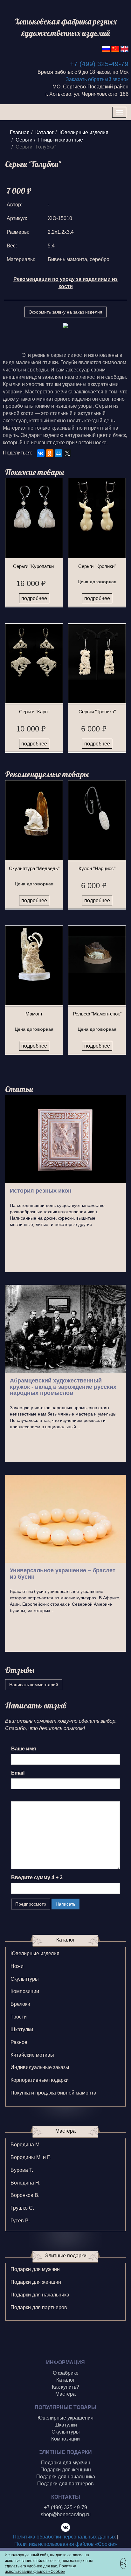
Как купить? (65, 2387)
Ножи (17, 1966)
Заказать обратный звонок (97, 79)
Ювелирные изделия (84, 132)
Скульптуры (25, 1979)
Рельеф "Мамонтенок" (97, 1014)
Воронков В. (25, 2195)
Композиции (25, 1991)
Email (18, 1773)
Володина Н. (25, 2183)
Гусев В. (20, 2221)
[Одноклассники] (50, 453)
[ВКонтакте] (41, 453)
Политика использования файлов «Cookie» (66, 2544)
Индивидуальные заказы (40, 2067)
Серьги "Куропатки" (34, 566)
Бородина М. (26, 2145)
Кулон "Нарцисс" (97, 868)
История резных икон (41, 1191)
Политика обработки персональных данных (64, 2537)
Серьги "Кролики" (97, 566)
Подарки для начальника (40, 2295)
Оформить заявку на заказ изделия (65, 312)
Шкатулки (22, 2029)
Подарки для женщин (36, 2282)
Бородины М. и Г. (31, 2157)
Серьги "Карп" (34, 712)
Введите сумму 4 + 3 (37, 1877)
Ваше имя (24, 1749)
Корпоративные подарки (40, 2080)
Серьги (24, 140)
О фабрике (66, 2373)
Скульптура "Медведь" (34, 868)
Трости (19, 2017)
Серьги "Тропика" (97, 712)
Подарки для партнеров (39, 2307)
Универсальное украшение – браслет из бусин (63, 1574)
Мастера (65, 2394)
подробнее (34, 598)
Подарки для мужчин (35, 2269)
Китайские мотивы (32, 2055)
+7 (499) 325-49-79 (99, 64)
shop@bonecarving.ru (66, 2514)
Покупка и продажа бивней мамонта (53, 2093)
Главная (20, 132)
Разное (19, 2042)
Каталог (45, 132)
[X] (67, 453)
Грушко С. (22, 2208)
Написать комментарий (34, 1685)
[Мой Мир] (59, 453)
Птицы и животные (61, 140)
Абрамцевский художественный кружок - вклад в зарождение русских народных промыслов (63, 1387)
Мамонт (34, 1014)
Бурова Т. (22, 2170)
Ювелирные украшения (65, 2418)
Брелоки (20, 2004)
